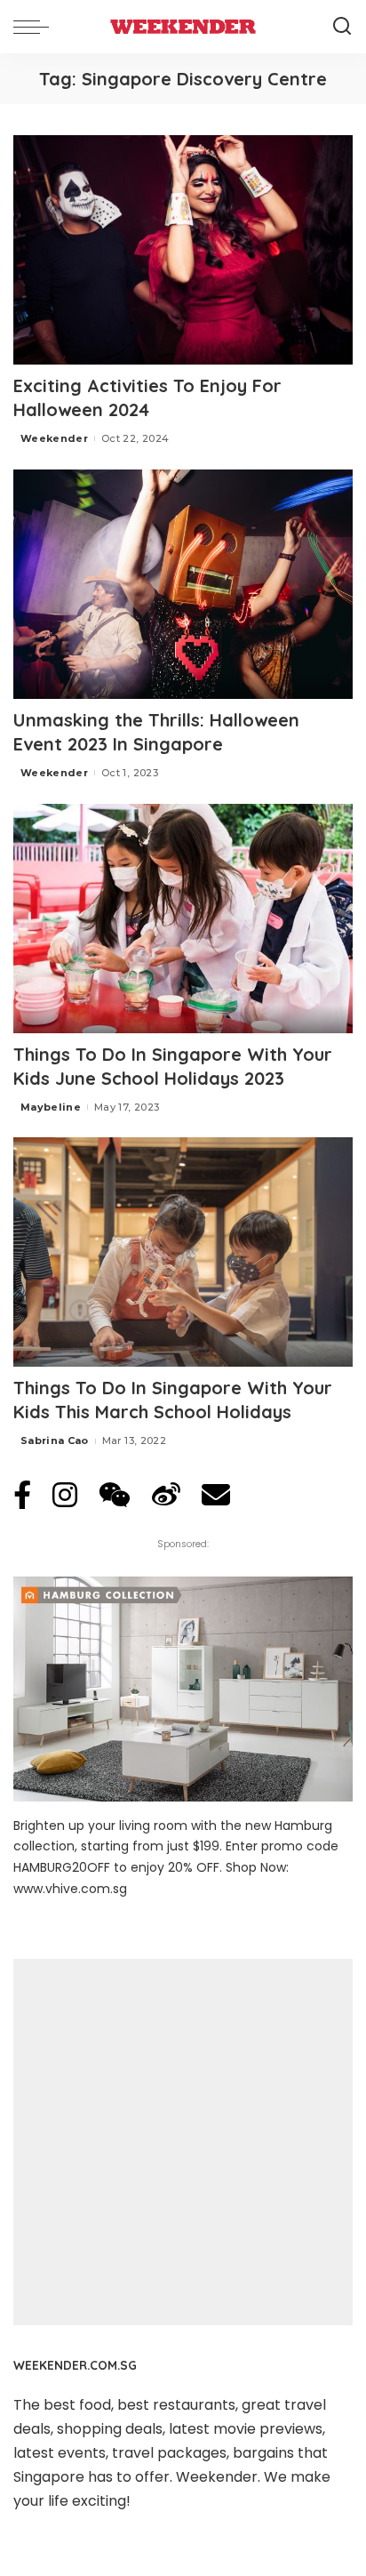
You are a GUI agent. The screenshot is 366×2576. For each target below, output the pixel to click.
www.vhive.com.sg (70, 1889)
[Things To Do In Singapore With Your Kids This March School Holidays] (183, 1252)
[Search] (342, 27)
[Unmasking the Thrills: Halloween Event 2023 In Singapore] (183, 584)
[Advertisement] (183, 2142)
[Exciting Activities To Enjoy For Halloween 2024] (183, 250)
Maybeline (51, 1107)
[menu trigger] (36, 27)
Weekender (54, 438)
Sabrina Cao (55, 1440)
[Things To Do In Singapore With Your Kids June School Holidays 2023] (183, 919)
